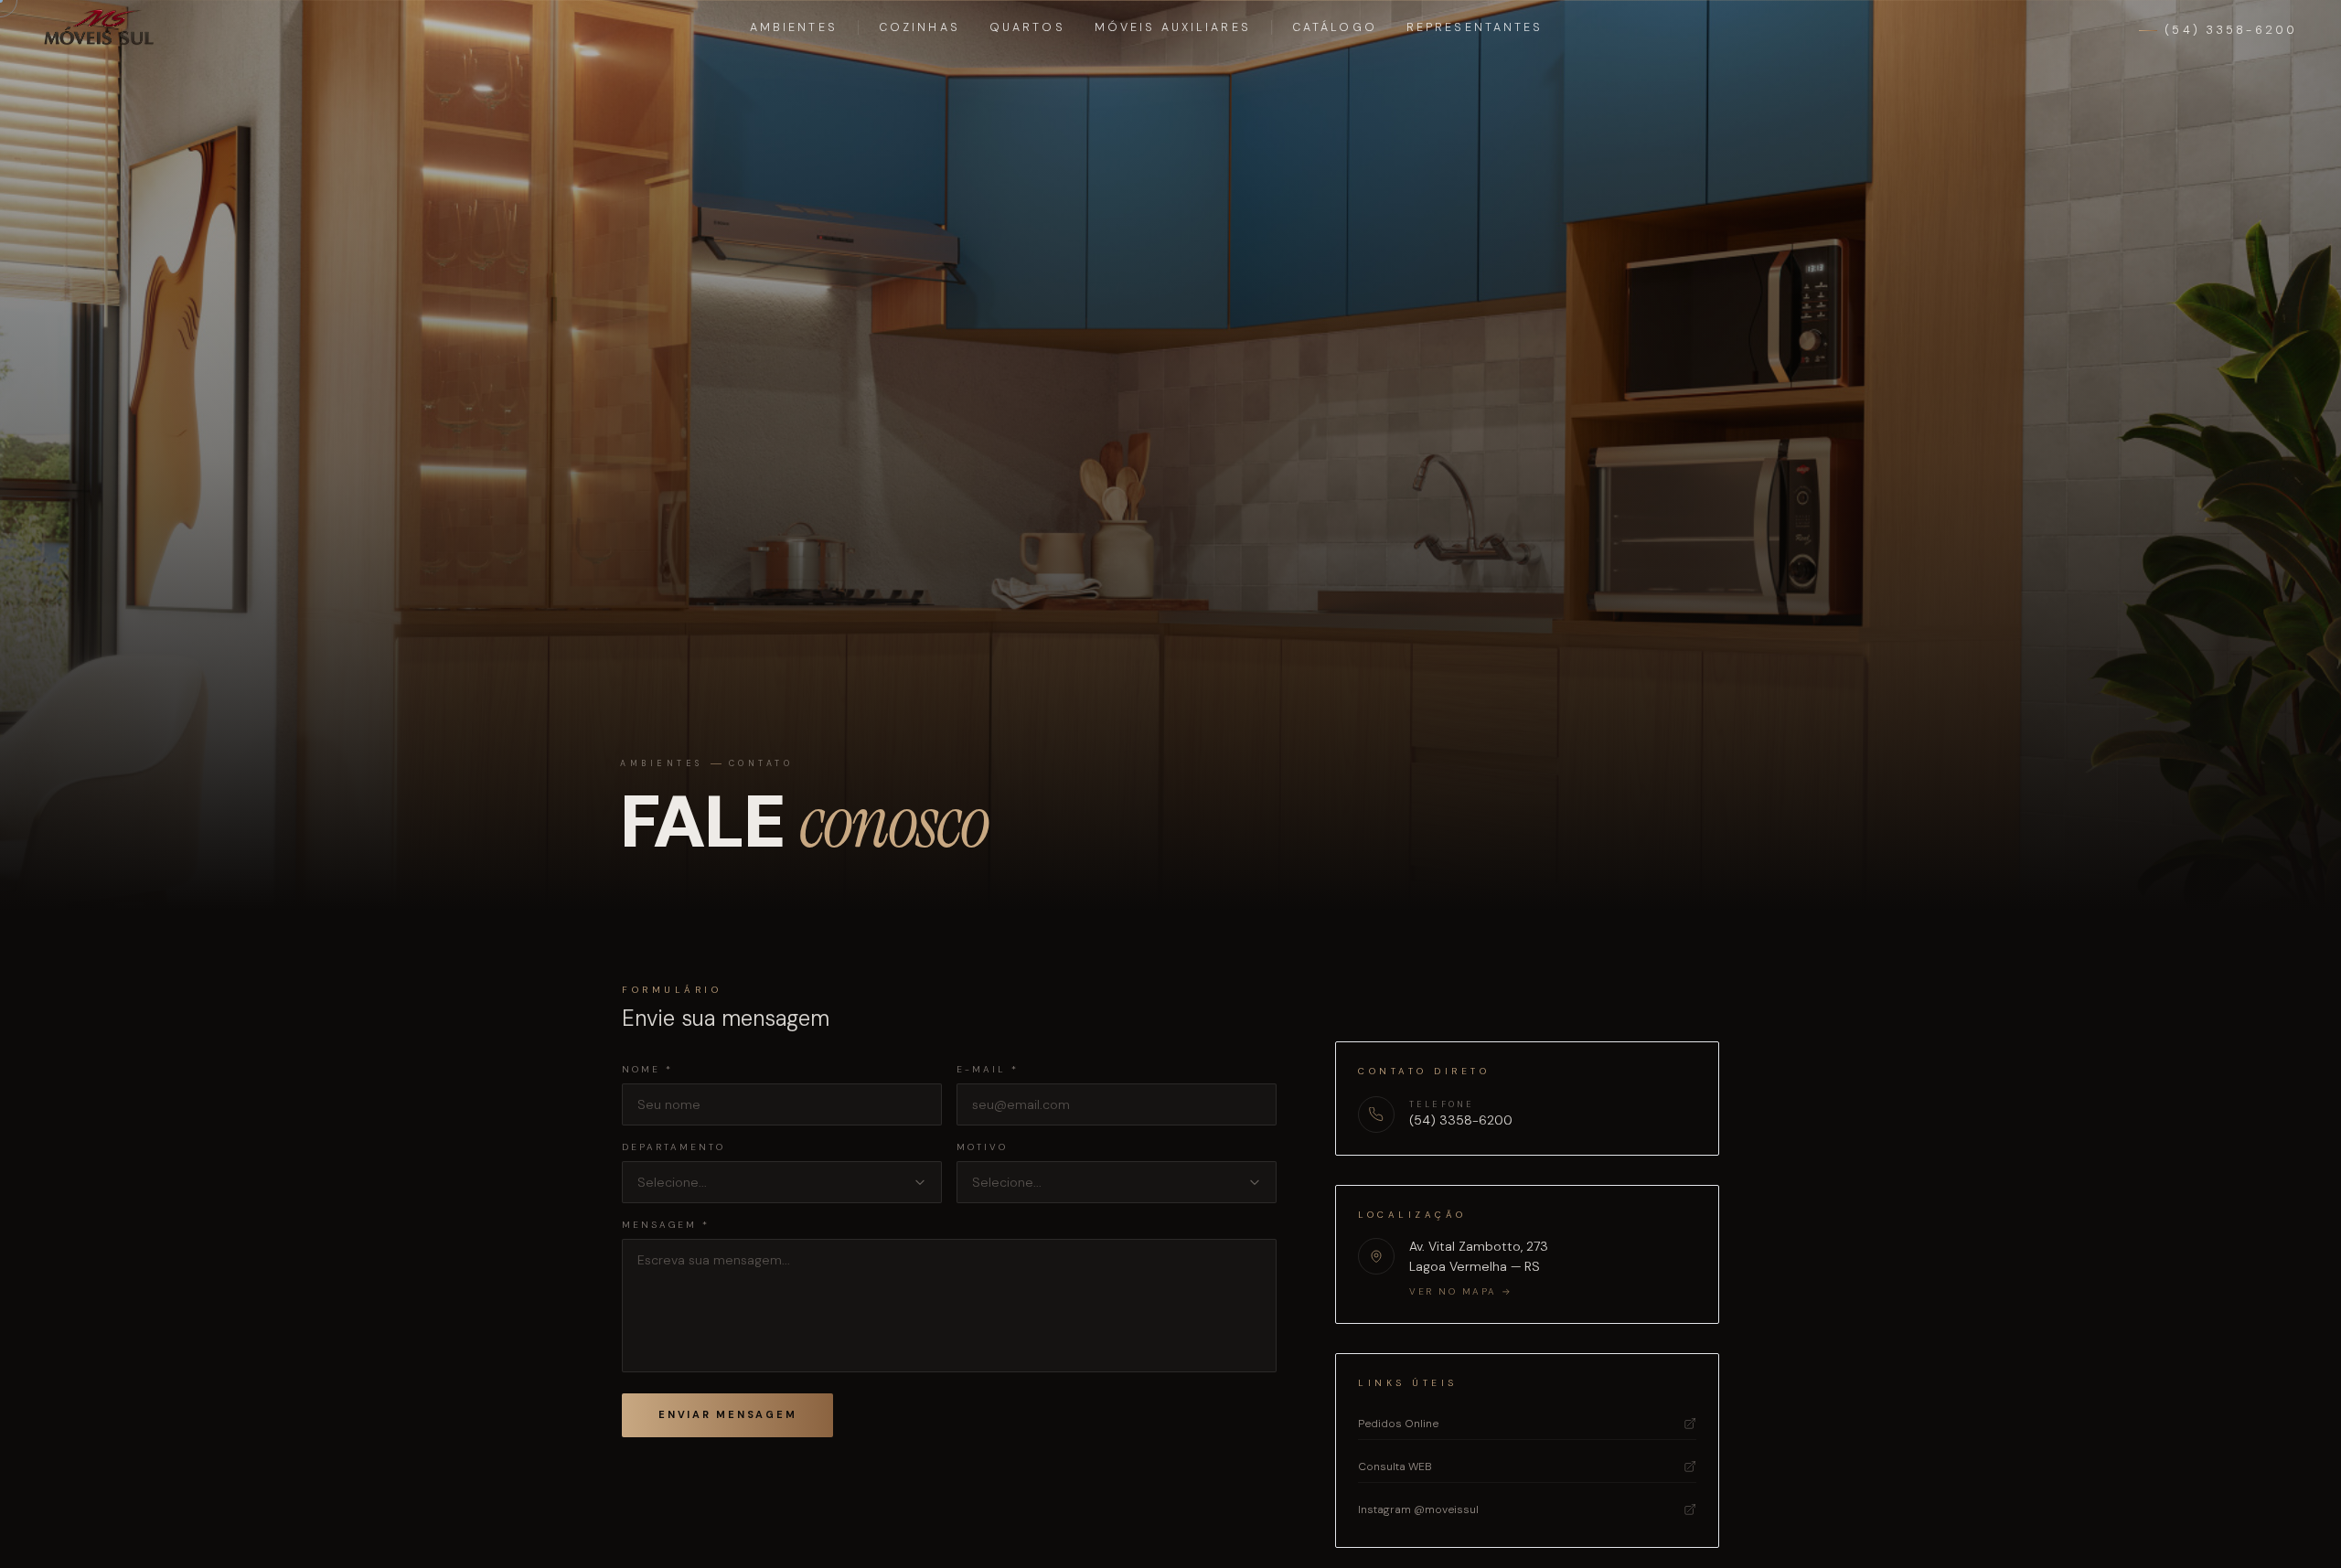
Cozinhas (919, 27)
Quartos (1027, 27)
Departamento (673, 1147)
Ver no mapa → (1461, 1291)
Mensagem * (666, 1225)
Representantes (1475, 27)
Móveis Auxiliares (1173, 27)
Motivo (982, 1147)
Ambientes (794, 27)
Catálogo (1335, 27)
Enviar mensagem (727, 1414)
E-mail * (988, 1069)
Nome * (647, 1069)
